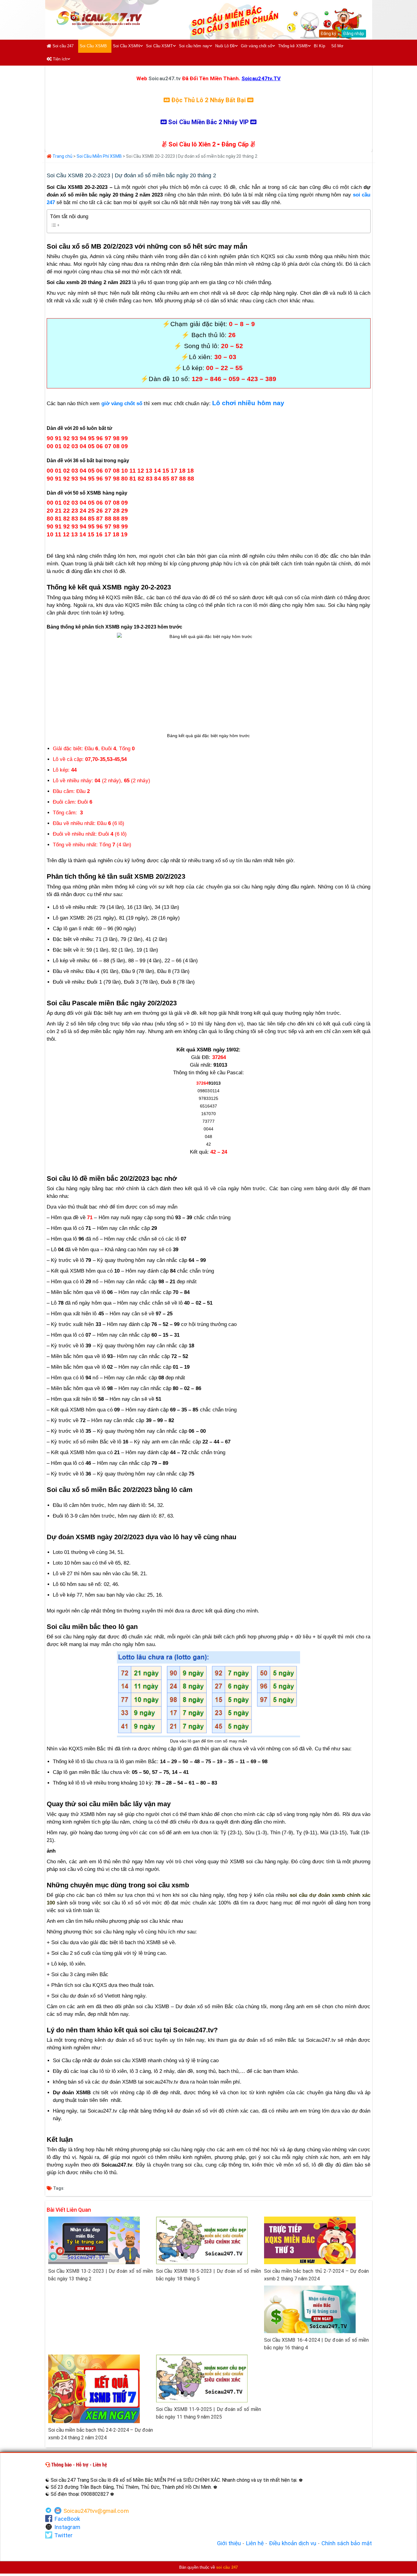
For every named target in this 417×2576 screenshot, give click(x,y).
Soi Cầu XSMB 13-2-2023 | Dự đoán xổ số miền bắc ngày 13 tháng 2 (101, 2275)
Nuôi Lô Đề (225, 46)
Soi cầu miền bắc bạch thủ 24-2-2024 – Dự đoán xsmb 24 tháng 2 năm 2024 (101, 2434)
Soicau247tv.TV (261, 78)
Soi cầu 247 (63, 46)
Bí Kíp (319, 46)
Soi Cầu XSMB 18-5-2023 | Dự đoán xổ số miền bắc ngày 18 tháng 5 (209, 2275)
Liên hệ (255, 2543)
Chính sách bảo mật (347, 2543)
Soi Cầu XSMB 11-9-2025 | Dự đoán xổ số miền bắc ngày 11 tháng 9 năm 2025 (209, 2413)
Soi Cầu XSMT (159, 46)
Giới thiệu (229, 2543)
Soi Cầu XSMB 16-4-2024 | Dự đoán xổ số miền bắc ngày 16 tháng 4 (317, 2344)
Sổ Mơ (337, 46)
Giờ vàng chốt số (256, 46)
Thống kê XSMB (293, 46)
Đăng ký (328, 34)
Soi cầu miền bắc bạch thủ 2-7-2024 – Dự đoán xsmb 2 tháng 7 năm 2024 (317, 2275)
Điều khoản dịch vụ (293, 2543)
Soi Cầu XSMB (93, 46)
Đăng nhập (354, 34)
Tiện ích (59, 59)
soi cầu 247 (227, 2567)
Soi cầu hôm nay (194, 46)
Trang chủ (62, 156)
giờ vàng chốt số (122, 404)
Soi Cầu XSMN (127, 46)
